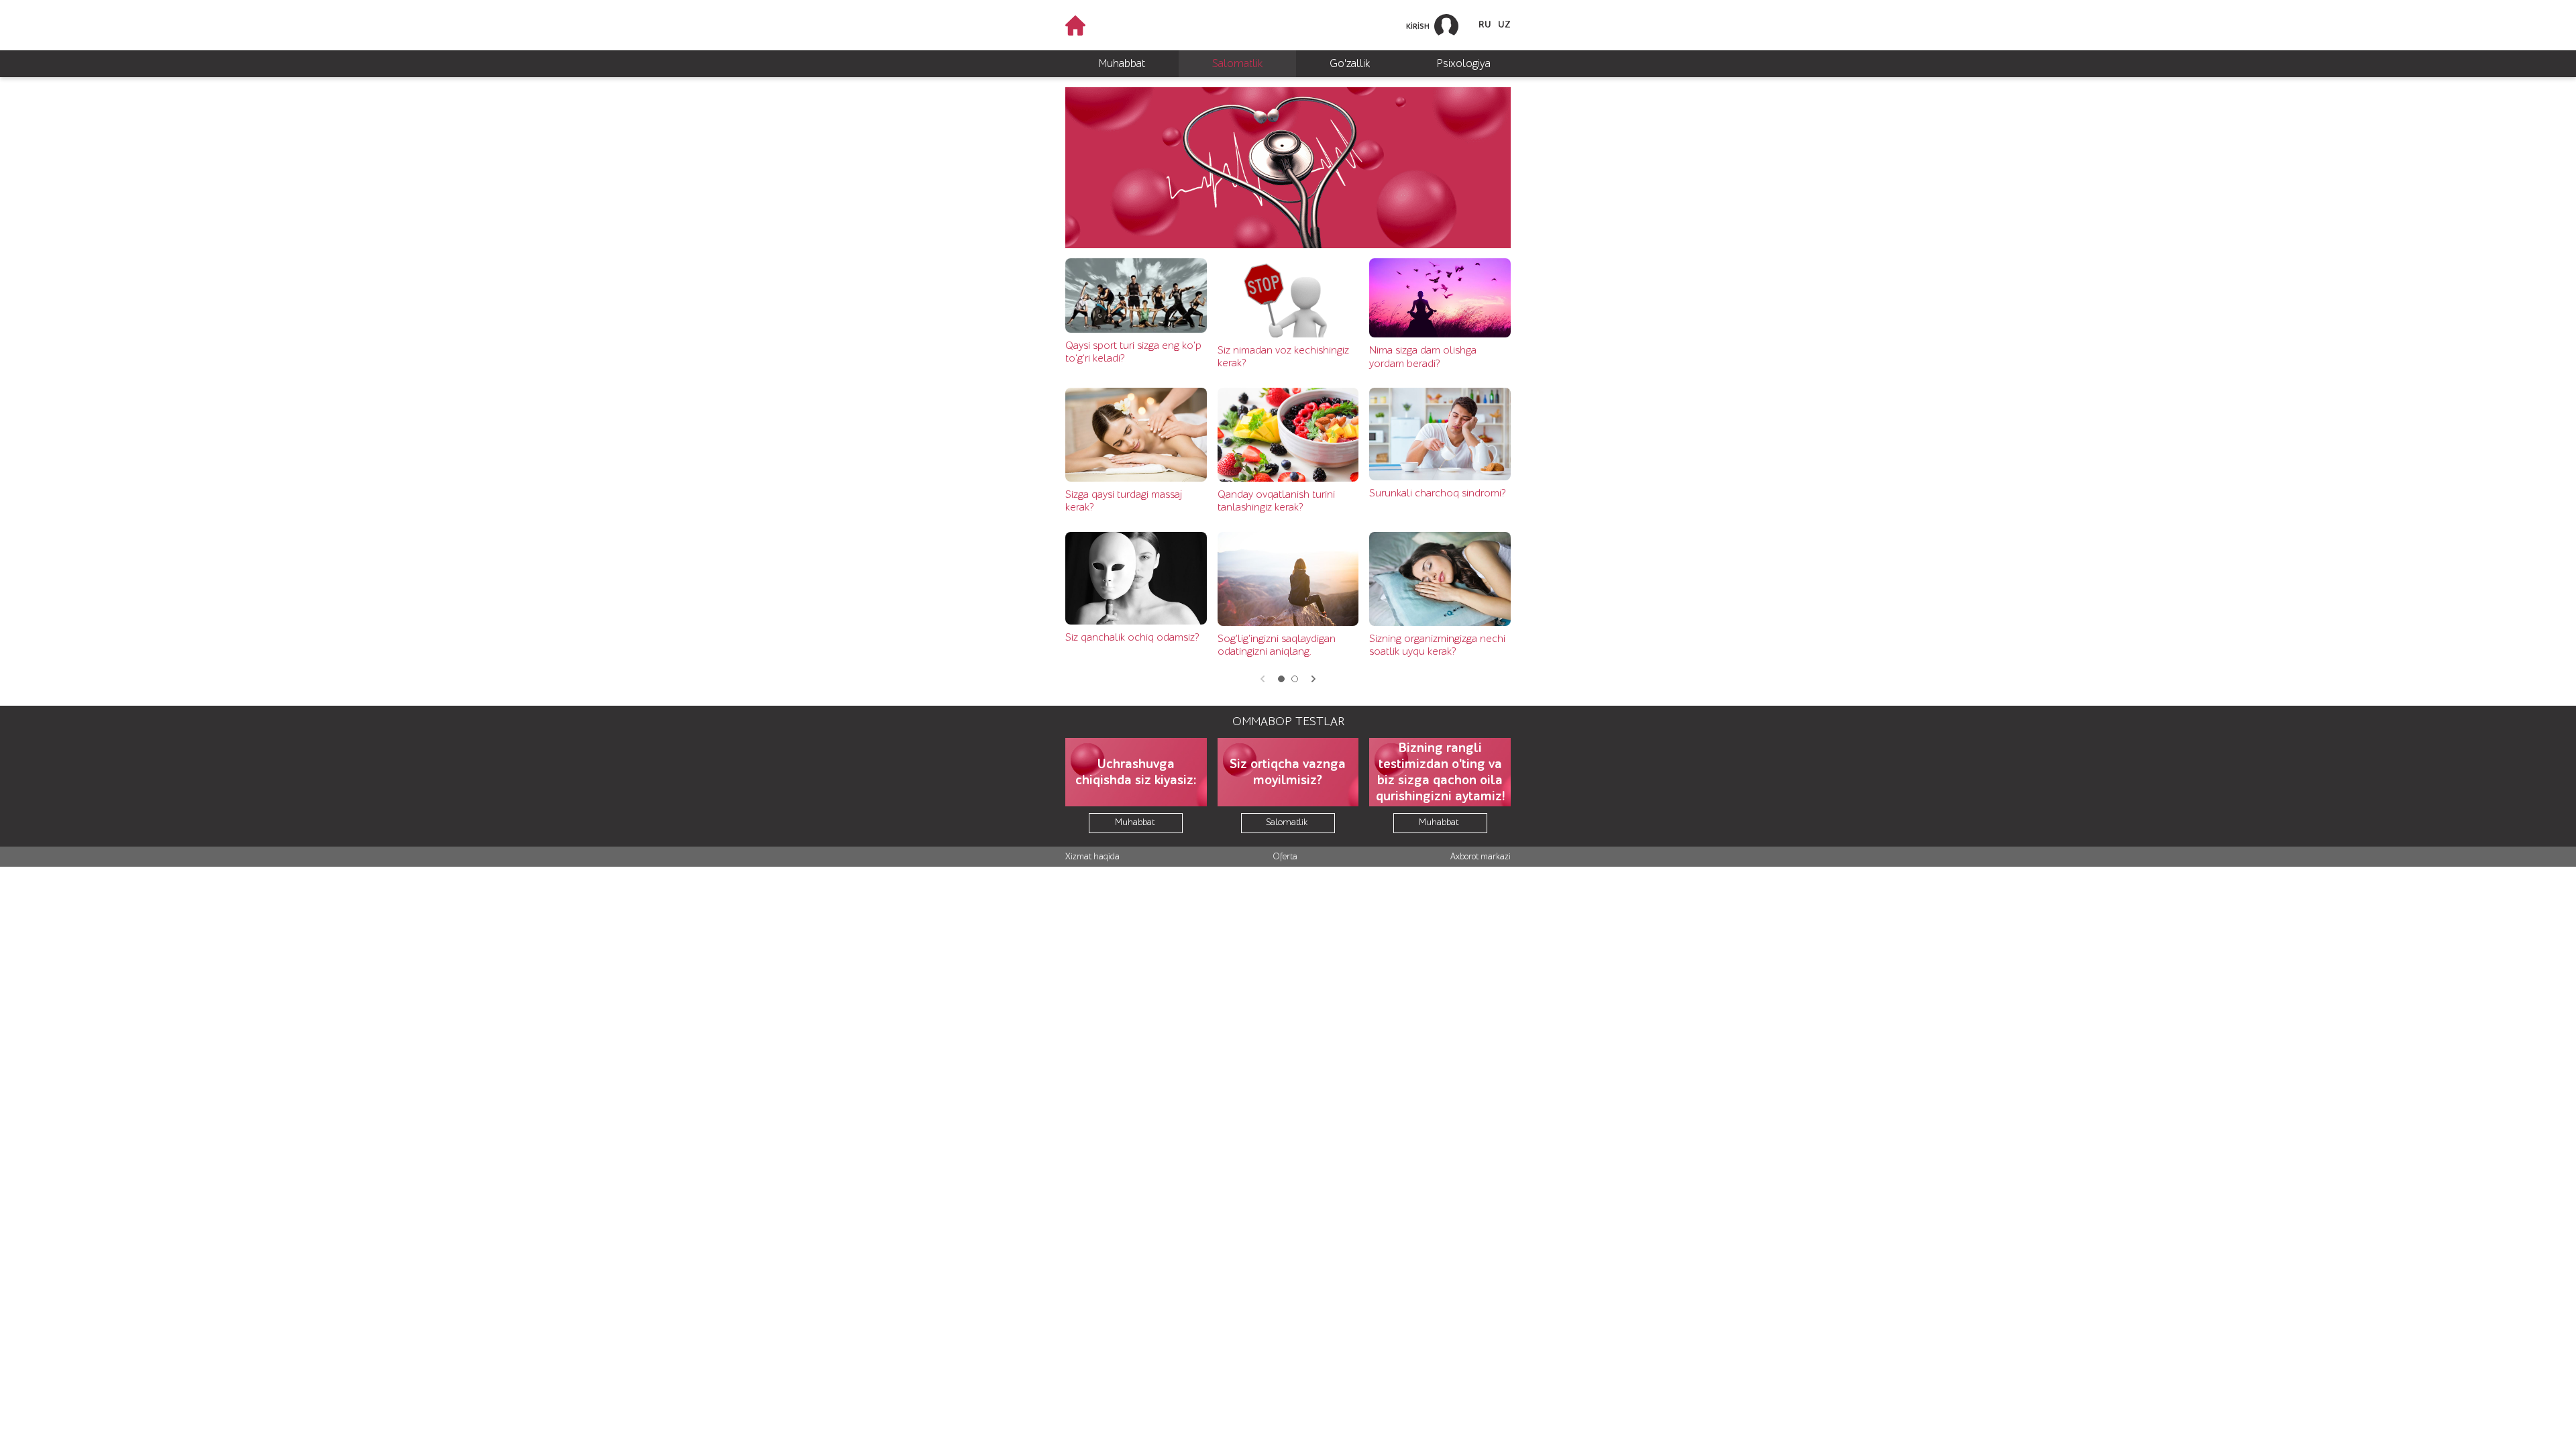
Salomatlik (1237, 63)
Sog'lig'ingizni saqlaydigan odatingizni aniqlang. (1277, 645)
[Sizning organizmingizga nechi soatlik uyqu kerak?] (1440, 579)
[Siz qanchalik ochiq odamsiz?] (1136, 578)
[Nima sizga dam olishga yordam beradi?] (1440, 298)
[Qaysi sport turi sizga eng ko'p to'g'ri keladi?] (1136, 296)
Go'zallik (1350, 63)
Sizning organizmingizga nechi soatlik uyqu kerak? (1437, 645)
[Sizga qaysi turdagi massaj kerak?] (1136, 435)
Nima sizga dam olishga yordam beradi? (1423, 357)
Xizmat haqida (1092, 856)
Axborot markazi (1481, 856)
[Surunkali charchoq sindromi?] (1440, 434)
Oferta (1285, 856)
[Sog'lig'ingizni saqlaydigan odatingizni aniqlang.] (1288, 579)
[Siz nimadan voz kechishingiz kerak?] (1288, 298)
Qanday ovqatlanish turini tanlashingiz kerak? (1276, 501)
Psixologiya (1464, 63)
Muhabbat (1122, 63)
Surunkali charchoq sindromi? (1437, 493)
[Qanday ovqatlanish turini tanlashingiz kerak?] (1288, 435)
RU (1485, 25)
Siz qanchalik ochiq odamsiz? (1132, 637)
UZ (1504, 25)
